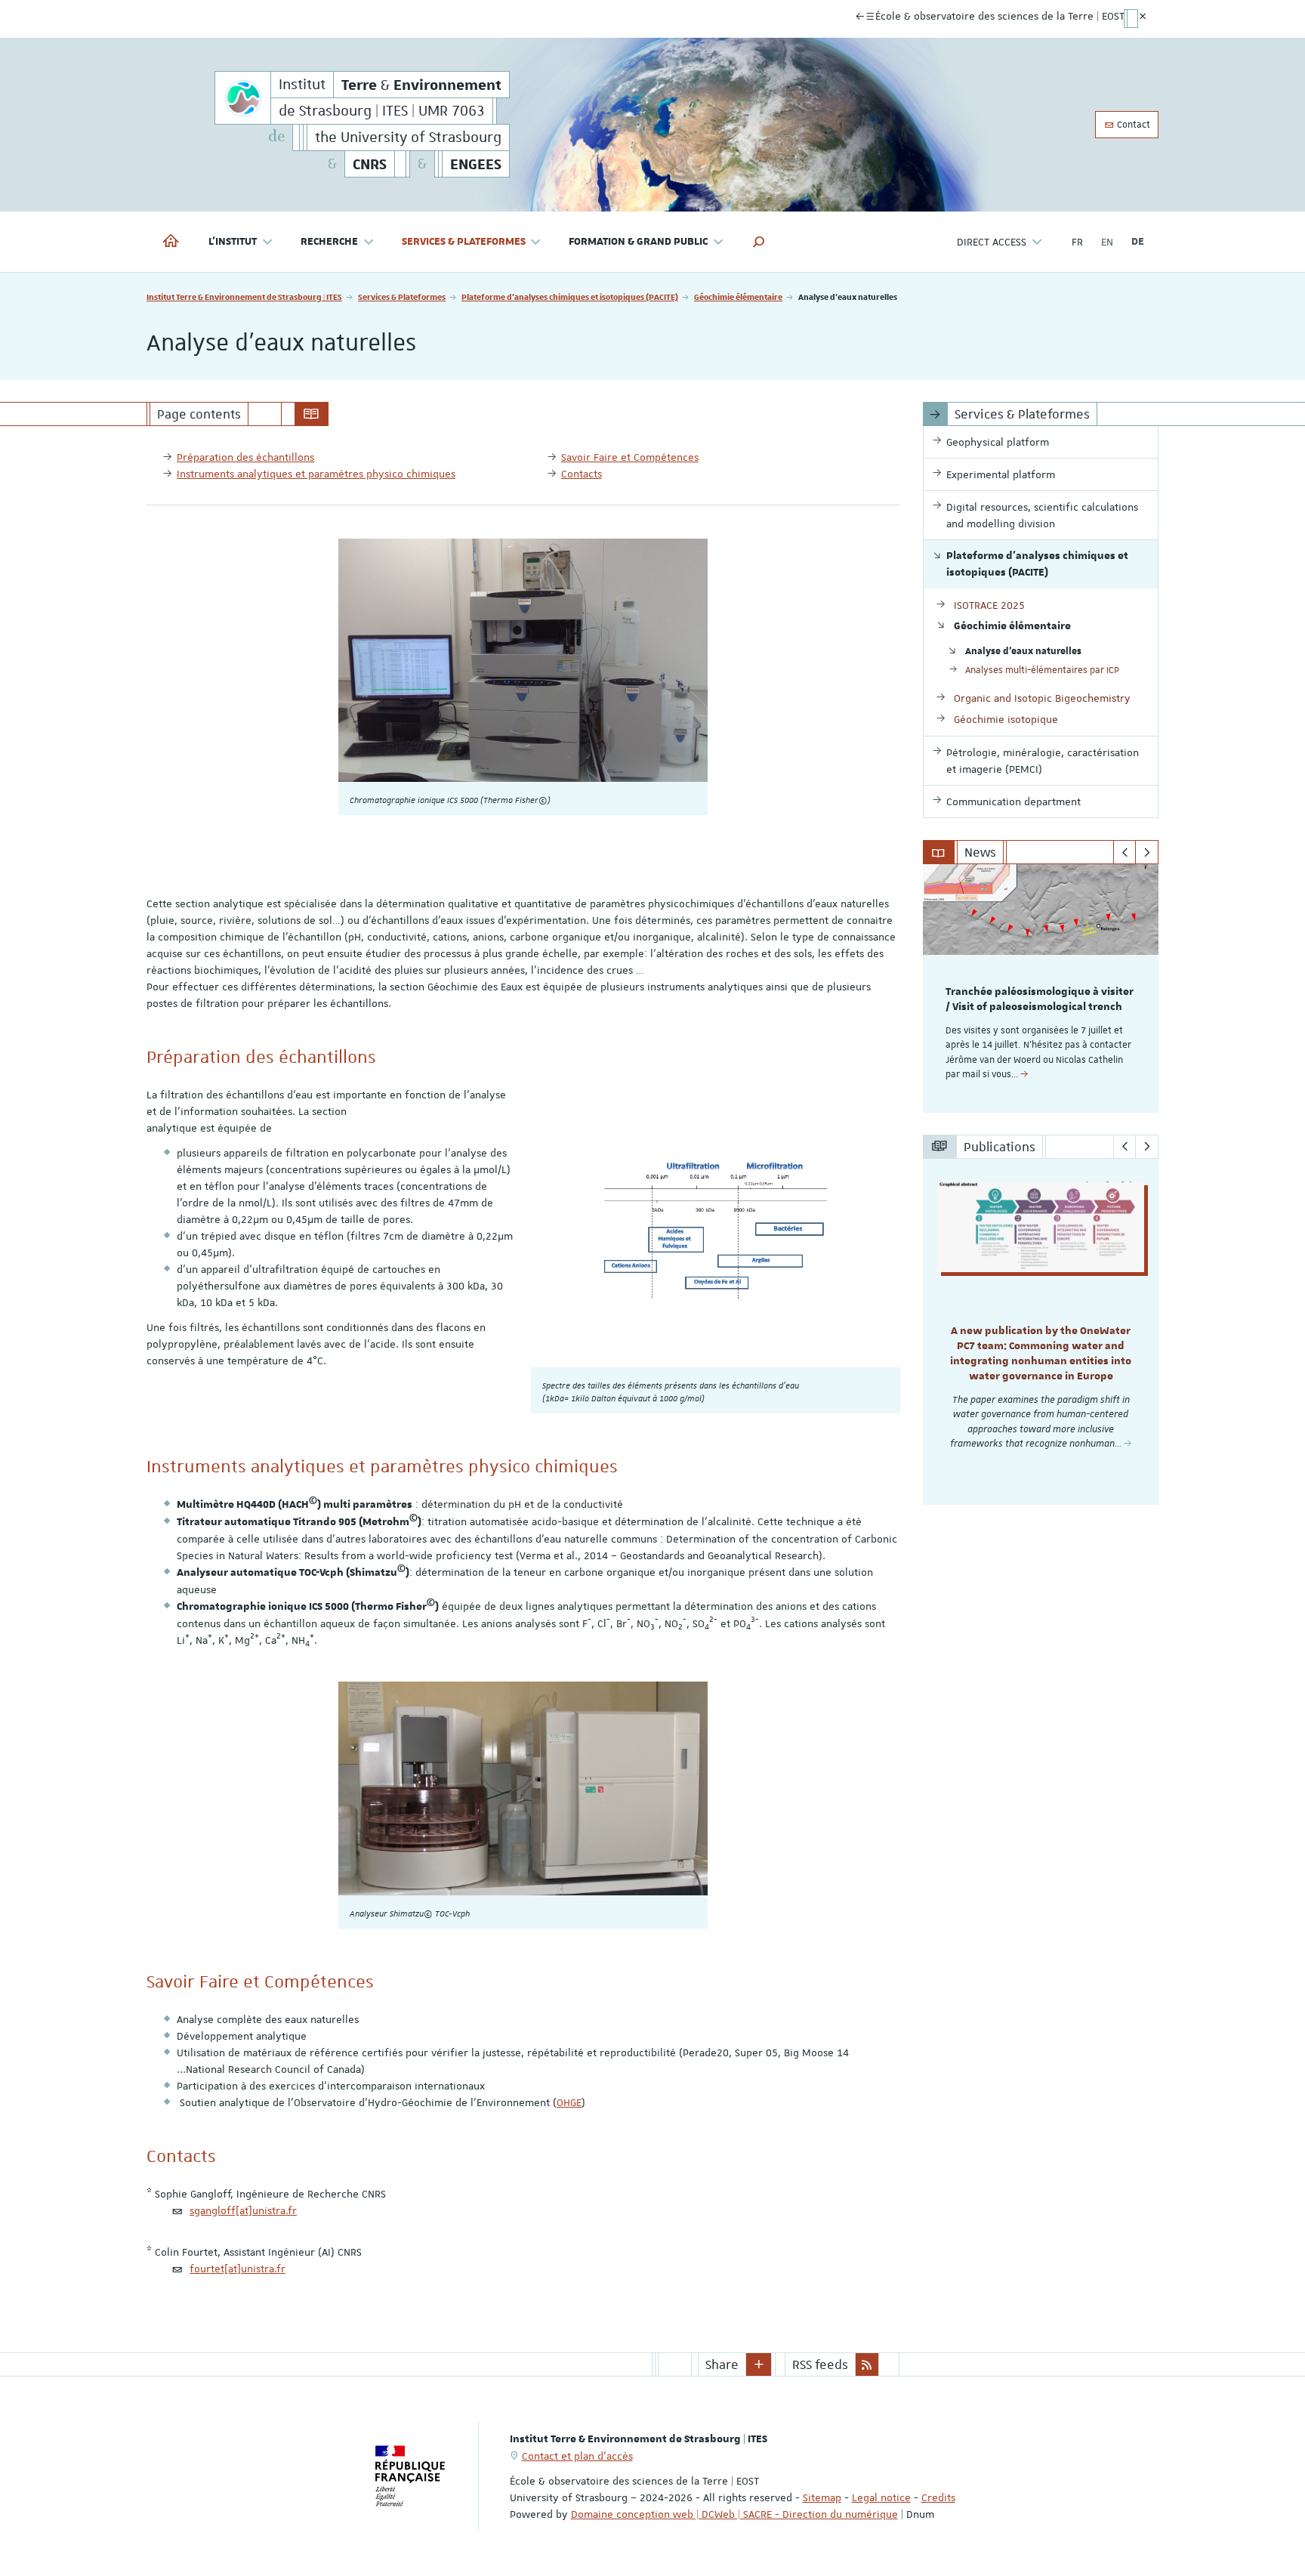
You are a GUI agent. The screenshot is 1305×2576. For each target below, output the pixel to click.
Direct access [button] (992, 242)
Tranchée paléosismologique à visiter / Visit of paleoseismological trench (1040, 999)
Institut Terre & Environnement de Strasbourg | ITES (244, 297)
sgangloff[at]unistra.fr (243, 2210)
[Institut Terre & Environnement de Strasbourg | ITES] (243, 98)
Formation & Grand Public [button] (638, 242)
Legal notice (881, 2497)
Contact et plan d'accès (577, 2456)
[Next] (1147, 852)
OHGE (569, 2102)
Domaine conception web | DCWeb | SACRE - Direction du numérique (734, 2514)
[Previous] (1125, 852)
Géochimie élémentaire (738, 297)
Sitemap (822, 2497)
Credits (938, 2497)
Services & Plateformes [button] (464, 242)
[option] (1041, 988)
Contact (1132, 125)
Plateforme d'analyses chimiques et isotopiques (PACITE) (570, 297)
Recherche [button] (329, 242)
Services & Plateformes (402, 297)
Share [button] (722, 2364)
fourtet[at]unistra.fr (238, 2269)
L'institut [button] (233, 242)
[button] (759, 242)
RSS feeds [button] (820, 2364)
